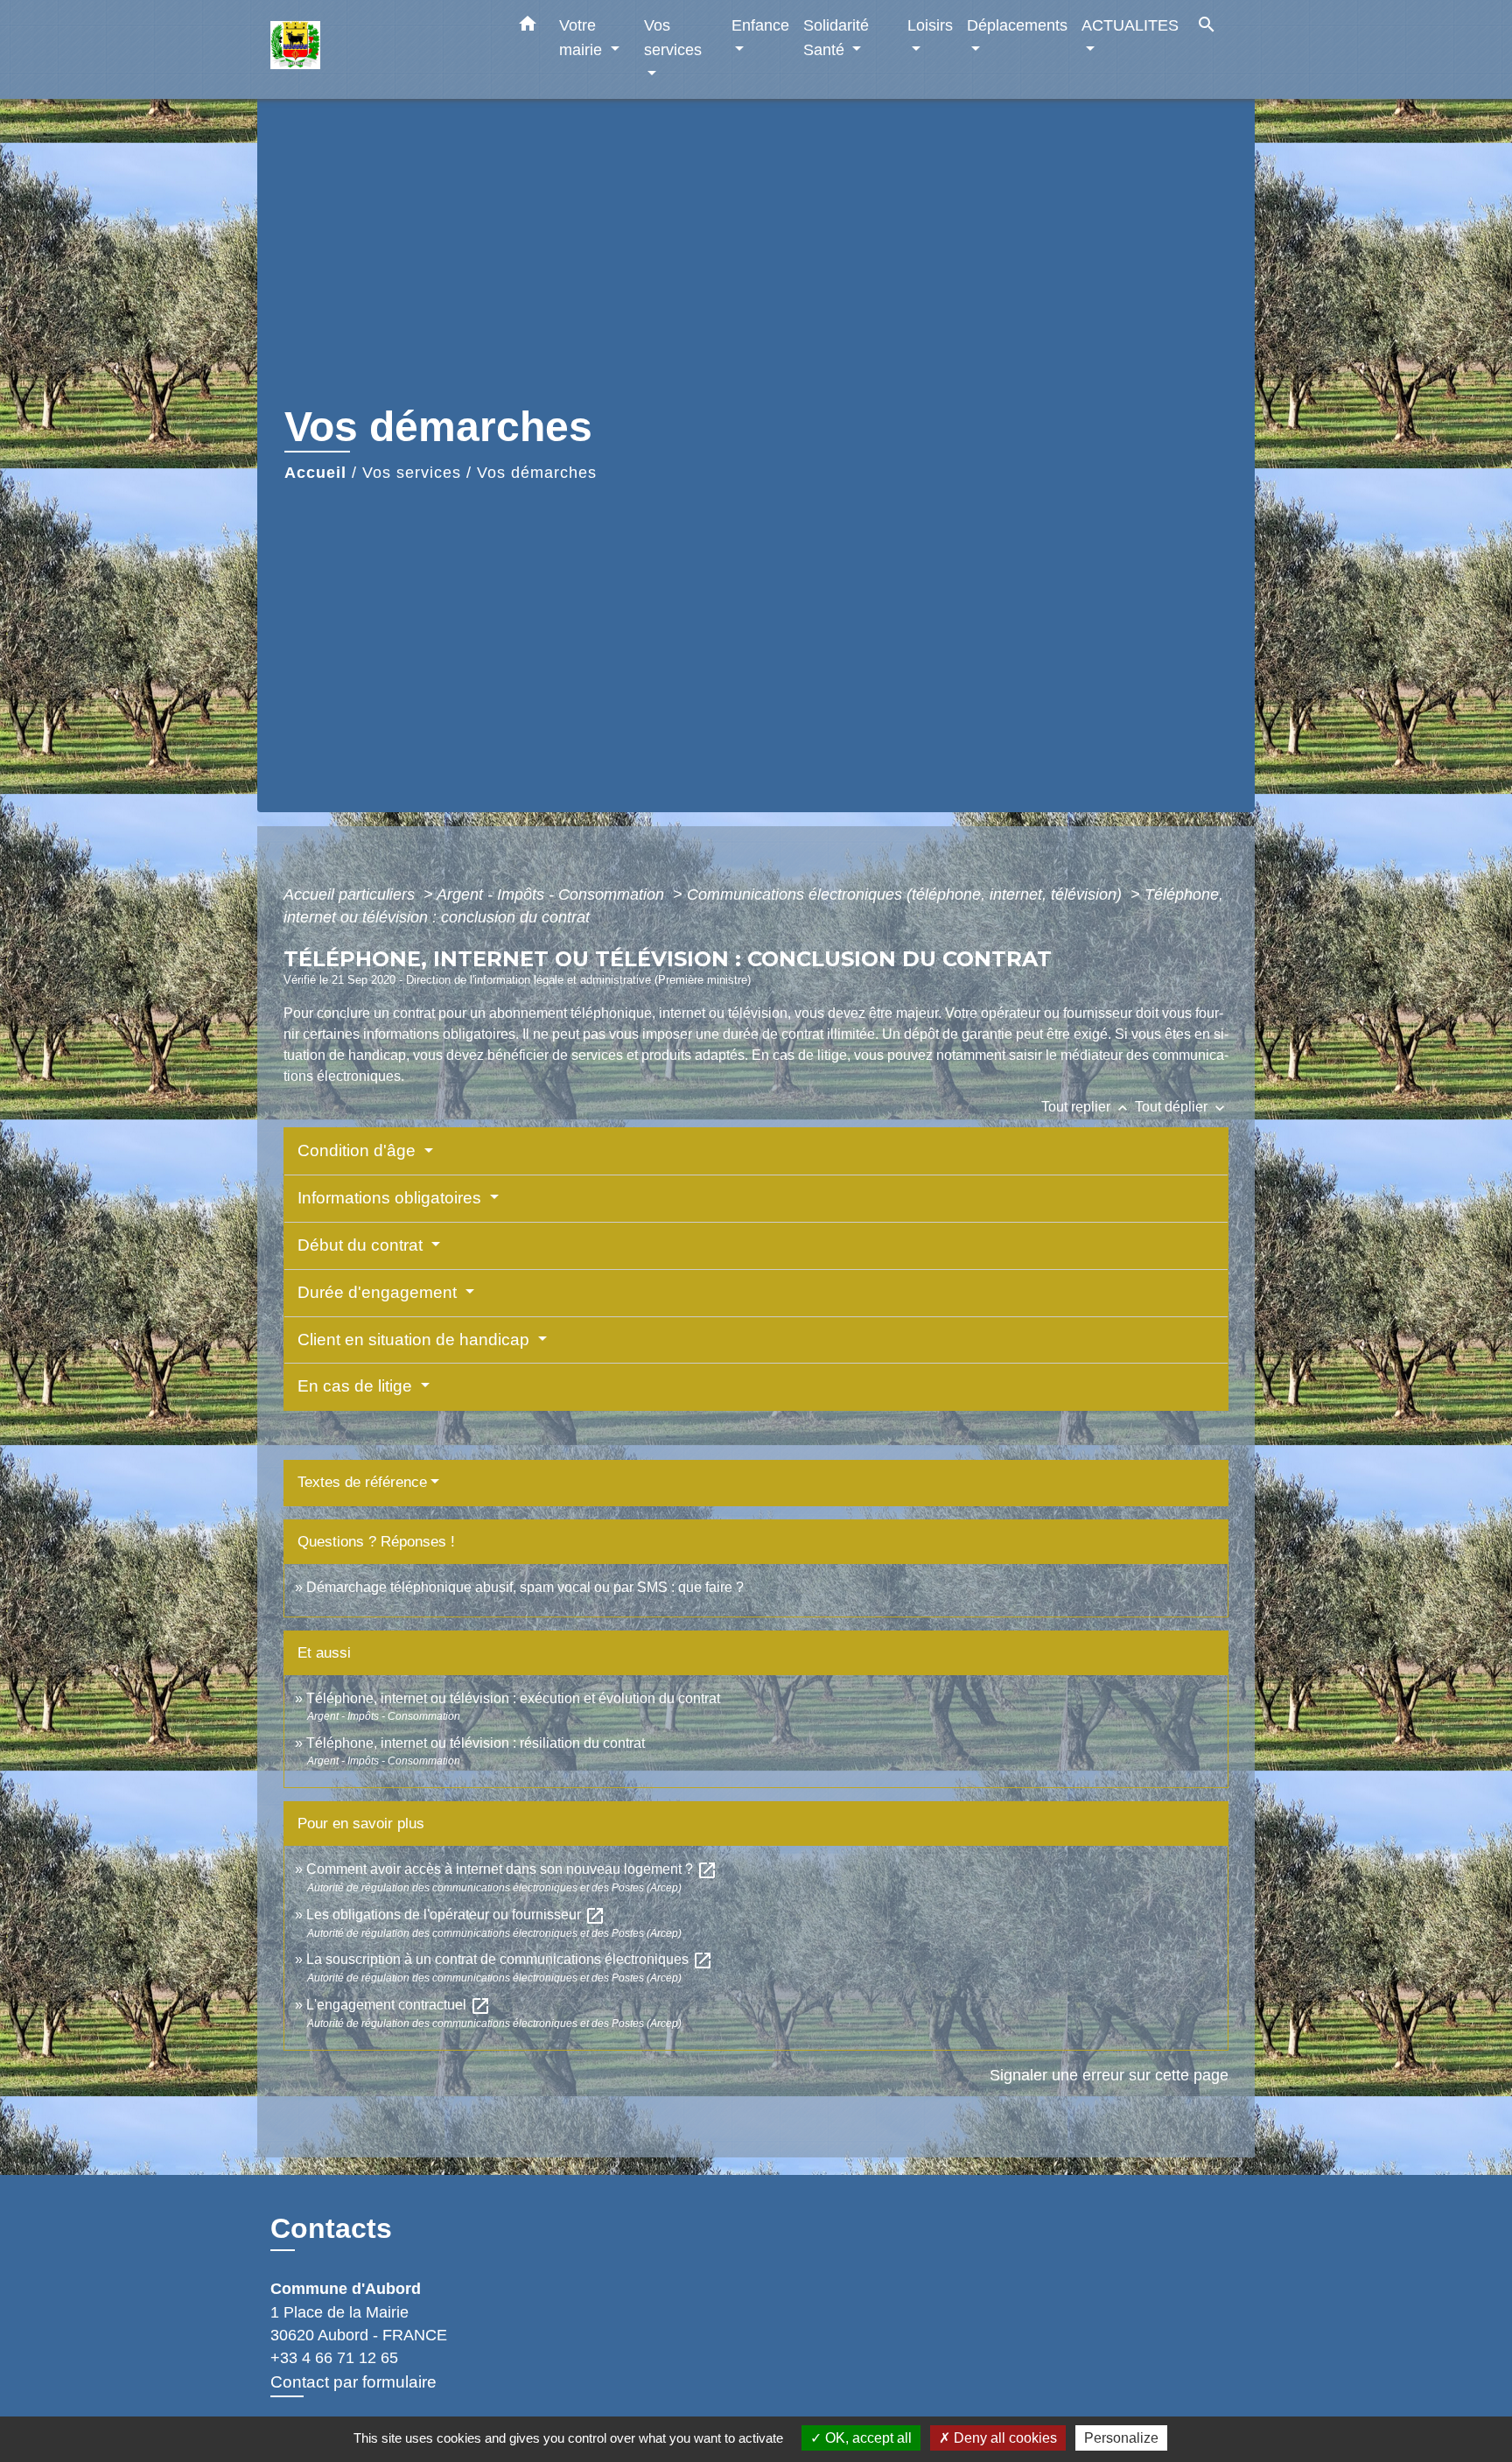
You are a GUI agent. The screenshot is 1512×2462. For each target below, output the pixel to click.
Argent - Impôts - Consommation (553, 894)
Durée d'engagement (379, 1292)
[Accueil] (380, 49)
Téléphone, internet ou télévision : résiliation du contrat (476, 1743)
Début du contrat (362, 1245)
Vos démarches (537, 473)
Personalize (1121, 2438)
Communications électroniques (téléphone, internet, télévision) (906, 894)
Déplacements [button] (1017, 25)
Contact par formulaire (353, 2382)
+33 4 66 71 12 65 (334, 2358)
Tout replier (1086, 1107)
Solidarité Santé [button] (836, 37)
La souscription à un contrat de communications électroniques (510, 1959)
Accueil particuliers (351, 894)
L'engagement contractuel (399, 2005)
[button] (528, 27)
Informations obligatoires (392, 1198)
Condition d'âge (359, 1150)
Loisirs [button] (930, 25)
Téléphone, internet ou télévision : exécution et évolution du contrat (513, 1698)
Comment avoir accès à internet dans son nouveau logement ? (512, 1869)
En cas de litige (357, 1386)
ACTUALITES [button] (1130, 25)
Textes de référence (362, 1482)
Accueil (315, 473)
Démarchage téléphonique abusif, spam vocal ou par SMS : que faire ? (525, 1587)
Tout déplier (1182, 1107)
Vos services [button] (673, 37)
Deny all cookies (1004, 2438)
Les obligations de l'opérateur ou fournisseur (456, 1915)
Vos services (412, 473)
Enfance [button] (760, 25)
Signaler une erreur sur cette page (1109, 2075)
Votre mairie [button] (583, 37)
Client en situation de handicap (416, 1340)
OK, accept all (867, 2438)
